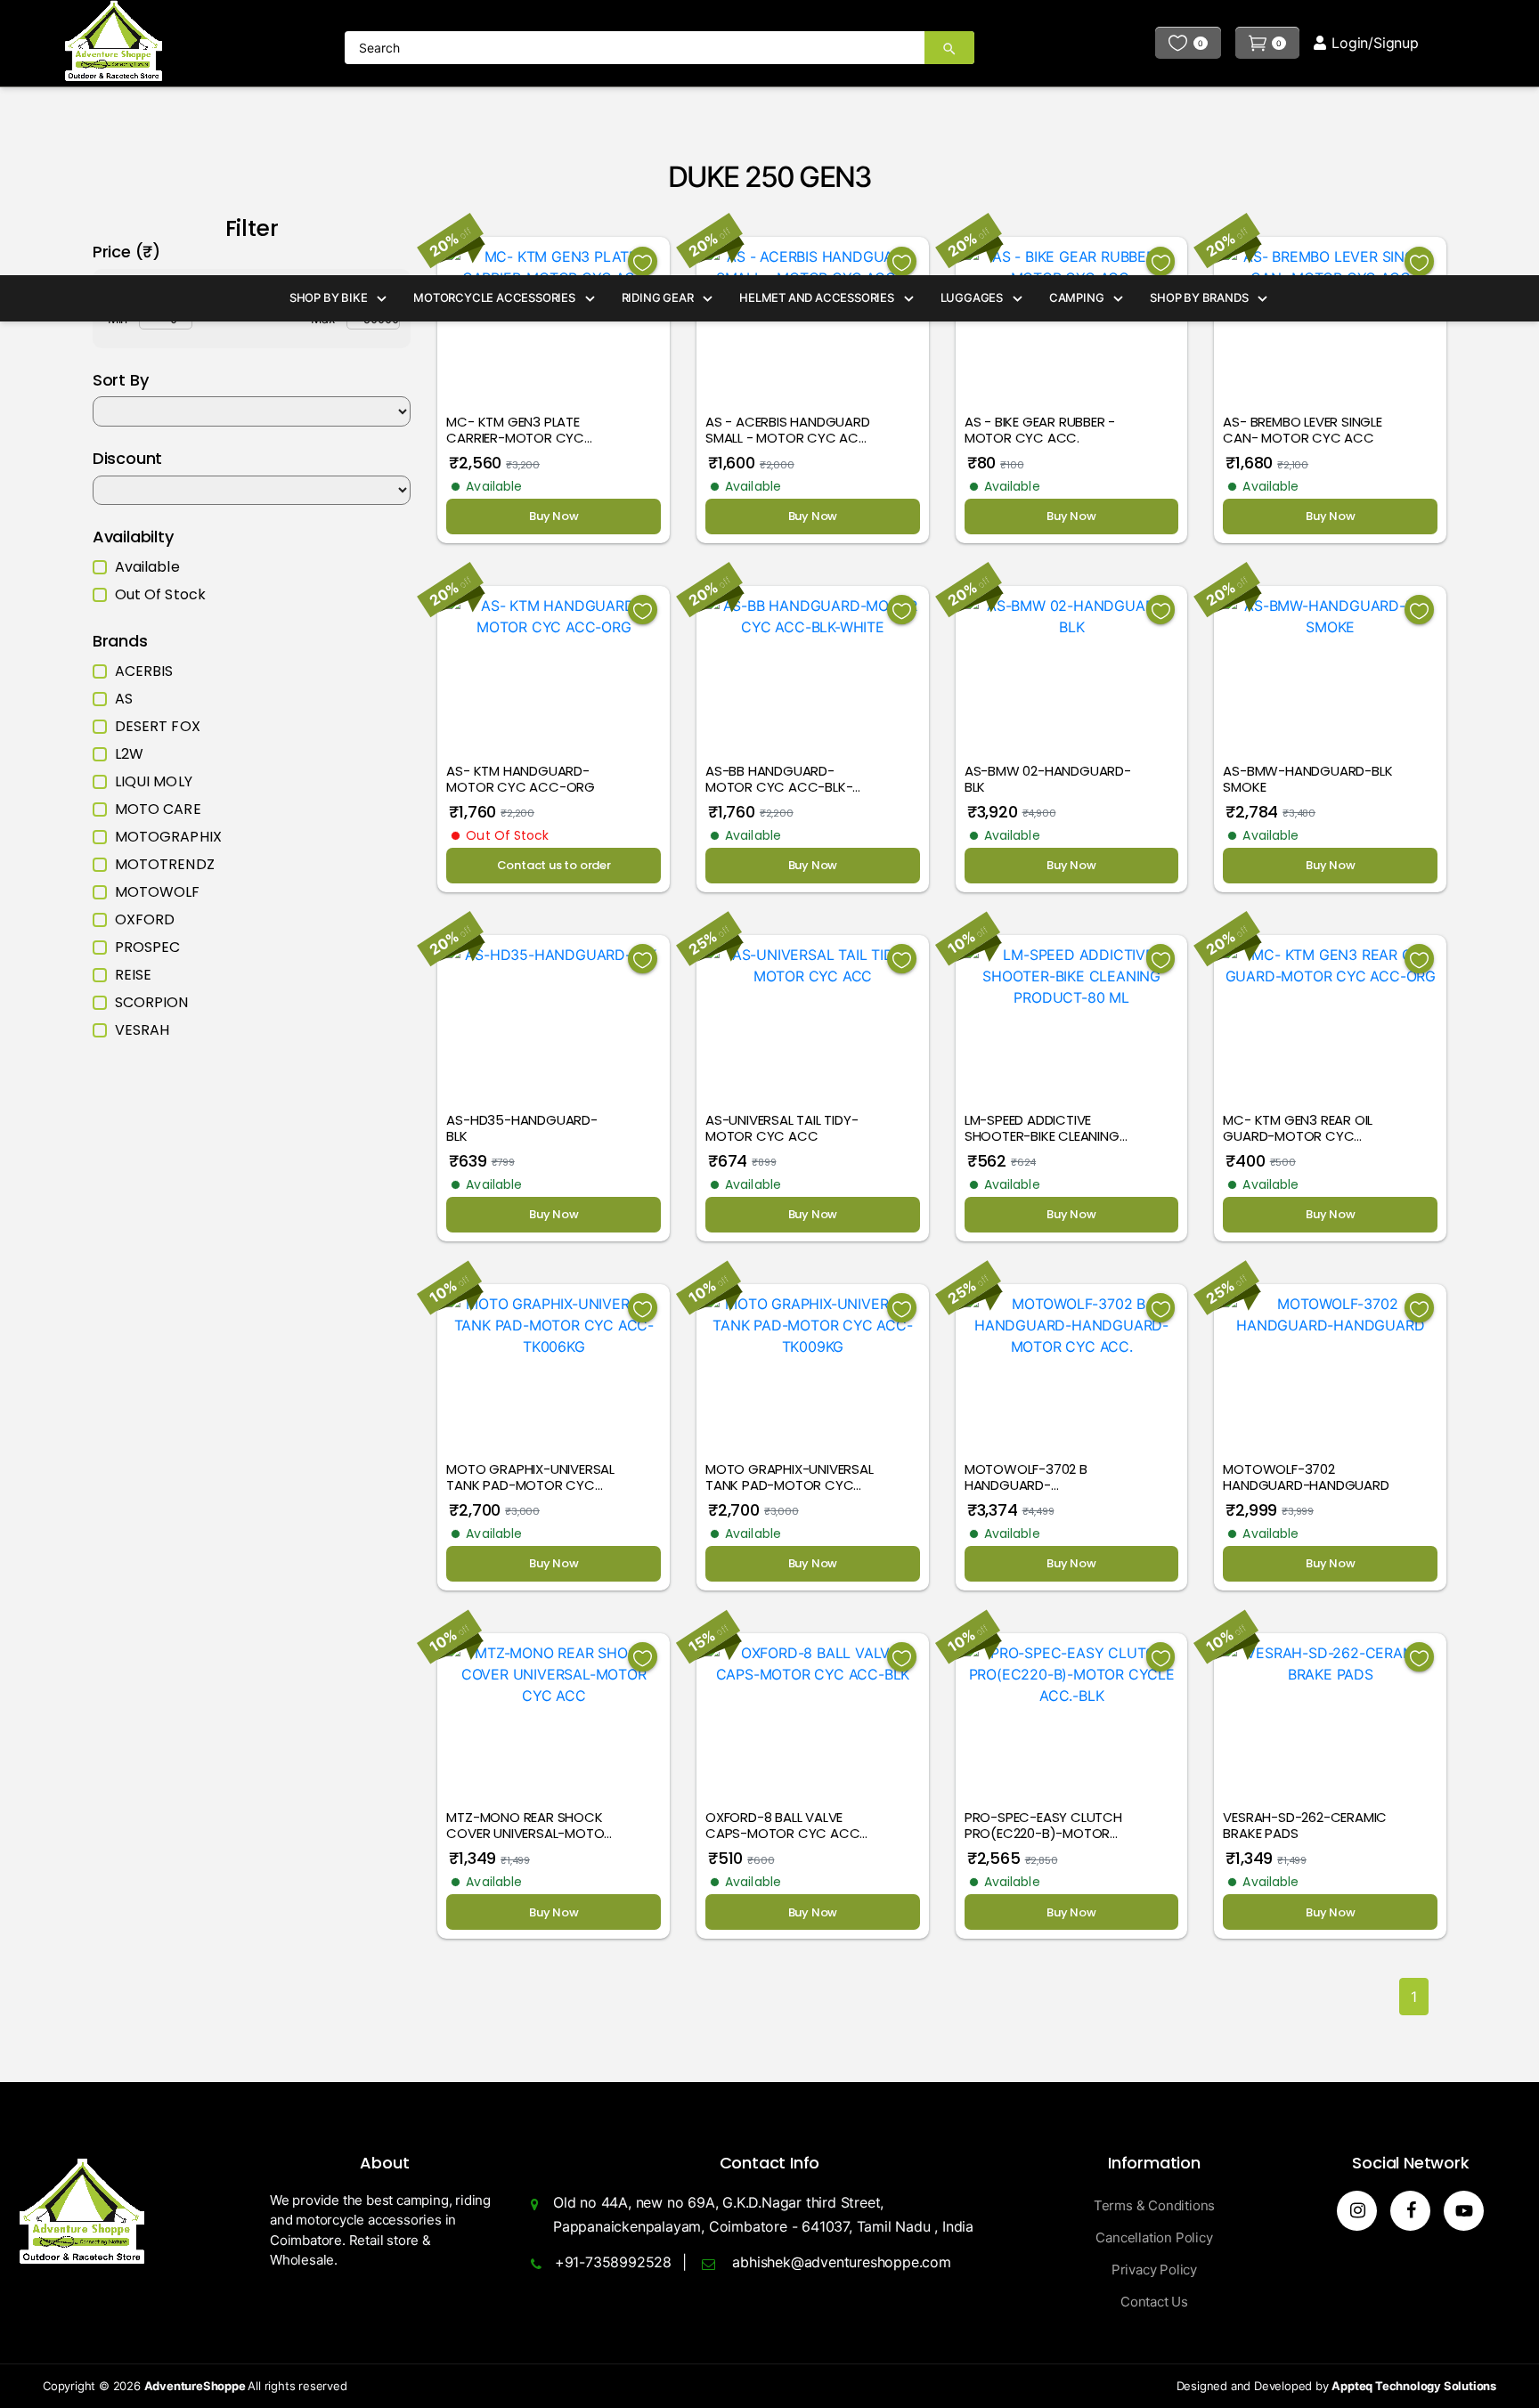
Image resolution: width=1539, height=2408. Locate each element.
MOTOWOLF (158, 892)
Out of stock (507, 835)
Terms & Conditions (1154, 2205)
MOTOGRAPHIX (168, 837)
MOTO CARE (158, 809)
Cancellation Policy (1154, 2237)
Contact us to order (554, 865)
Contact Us (1154, 2302)
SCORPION (152, 1003)
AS (124, 699)
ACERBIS (144, 671)
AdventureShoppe (196, 2386)
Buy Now (554, 516)
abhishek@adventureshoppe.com (841, 2262)
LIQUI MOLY (154, 782)
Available (147, 567)
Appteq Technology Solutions (1414, 2386)
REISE (134, 975)
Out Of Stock (160, 595)
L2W (129, 754)
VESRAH (142, 1030)
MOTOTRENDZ (165, 865)
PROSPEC (148, 948)
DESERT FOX (158, 727)
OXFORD (145, 920)
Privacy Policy (1154, 2270)
